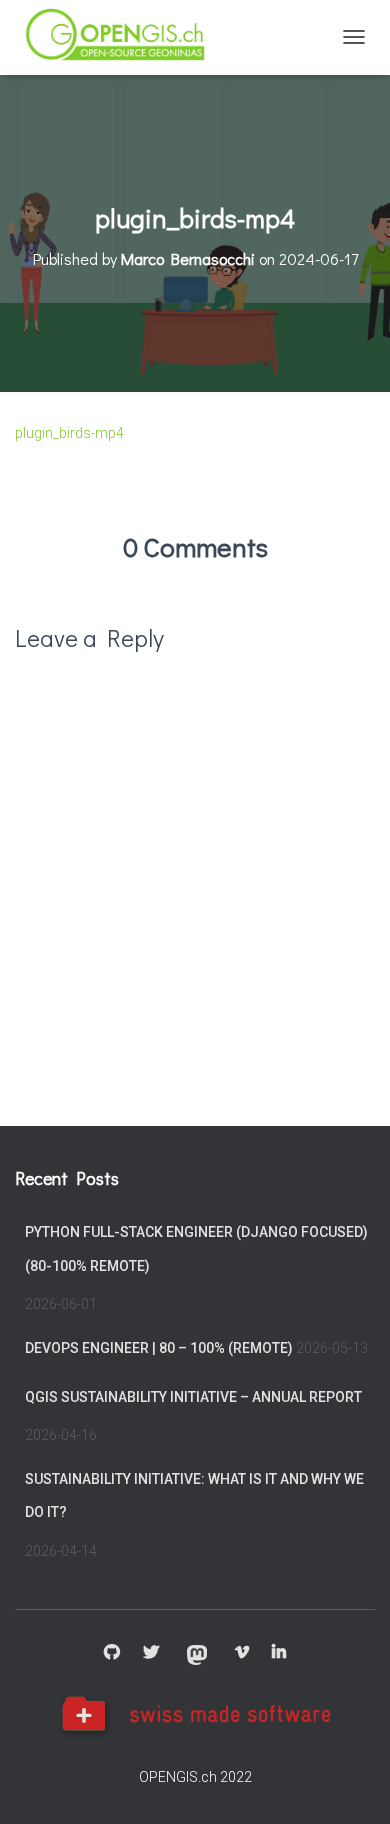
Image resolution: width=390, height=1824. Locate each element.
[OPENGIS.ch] (124, 37)
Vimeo (242, 1653)
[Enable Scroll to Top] (350, 1784)
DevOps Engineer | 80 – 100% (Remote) (159, 1348)
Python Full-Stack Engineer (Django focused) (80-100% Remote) (196, 1249)
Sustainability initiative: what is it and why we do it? (194, 1496)
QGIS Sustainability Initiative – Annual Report (193, 1397)
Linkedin (279, 1653)
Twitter (151, 1653)
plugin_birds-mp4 (69, 433)
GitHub (112, 1653)
